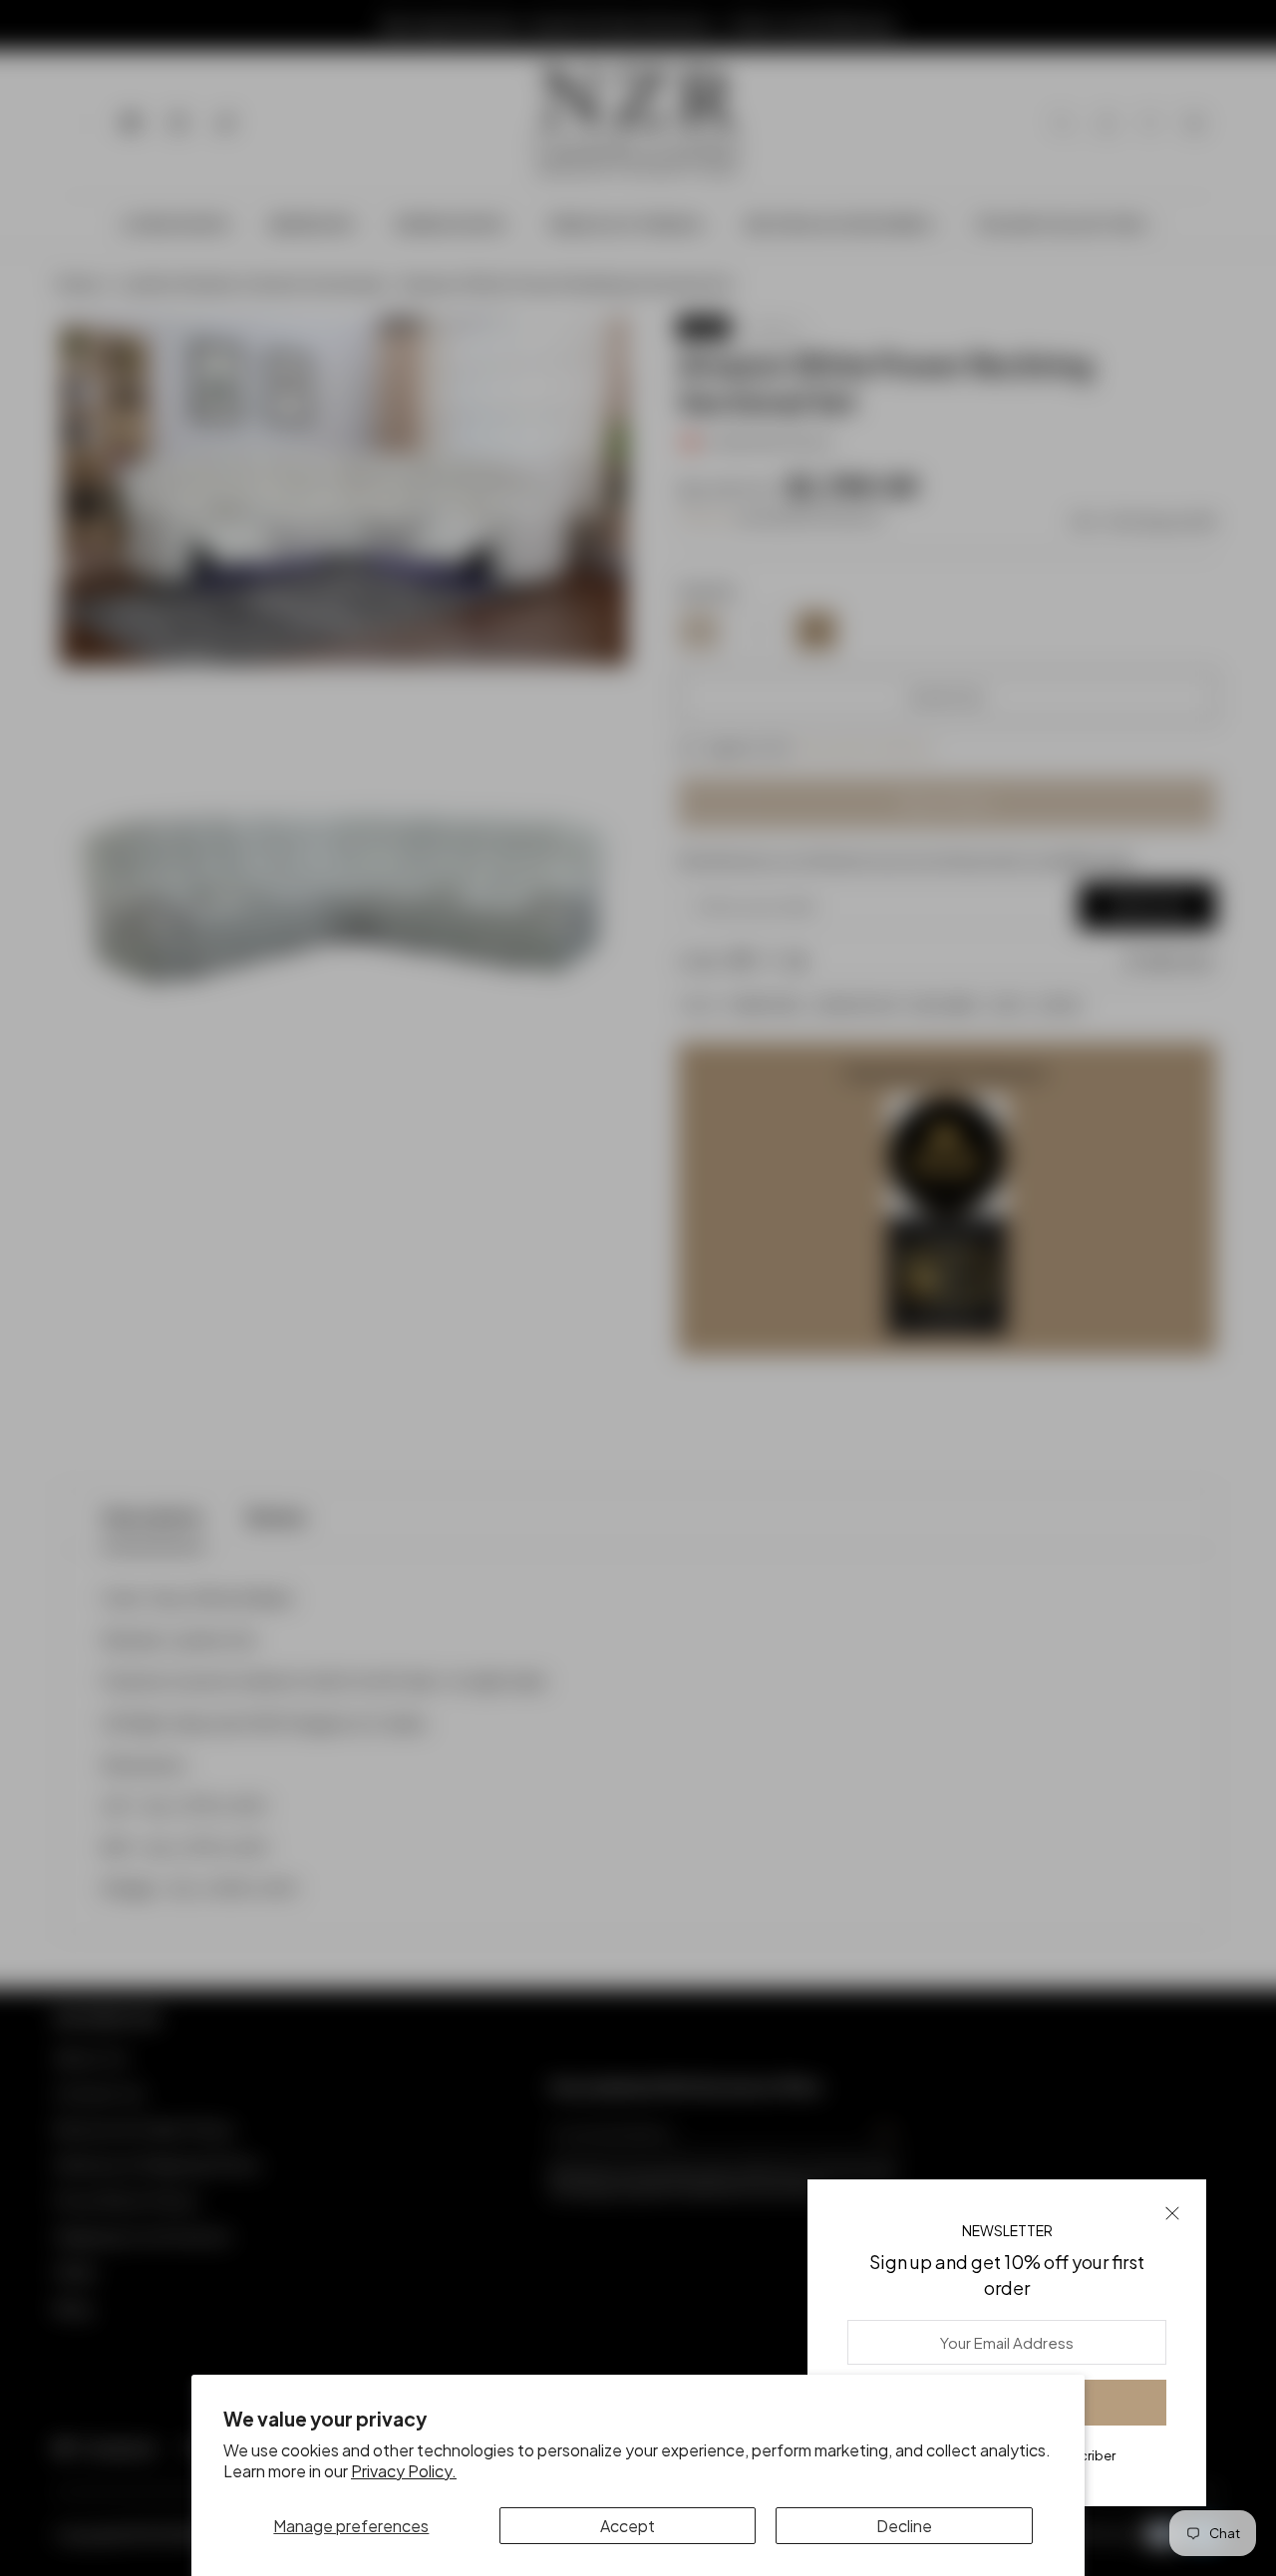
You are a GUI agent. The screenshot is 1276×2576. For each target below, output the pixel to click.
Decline (904, 2526)
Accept (628, 2526)
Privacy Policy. (404, 2471)
